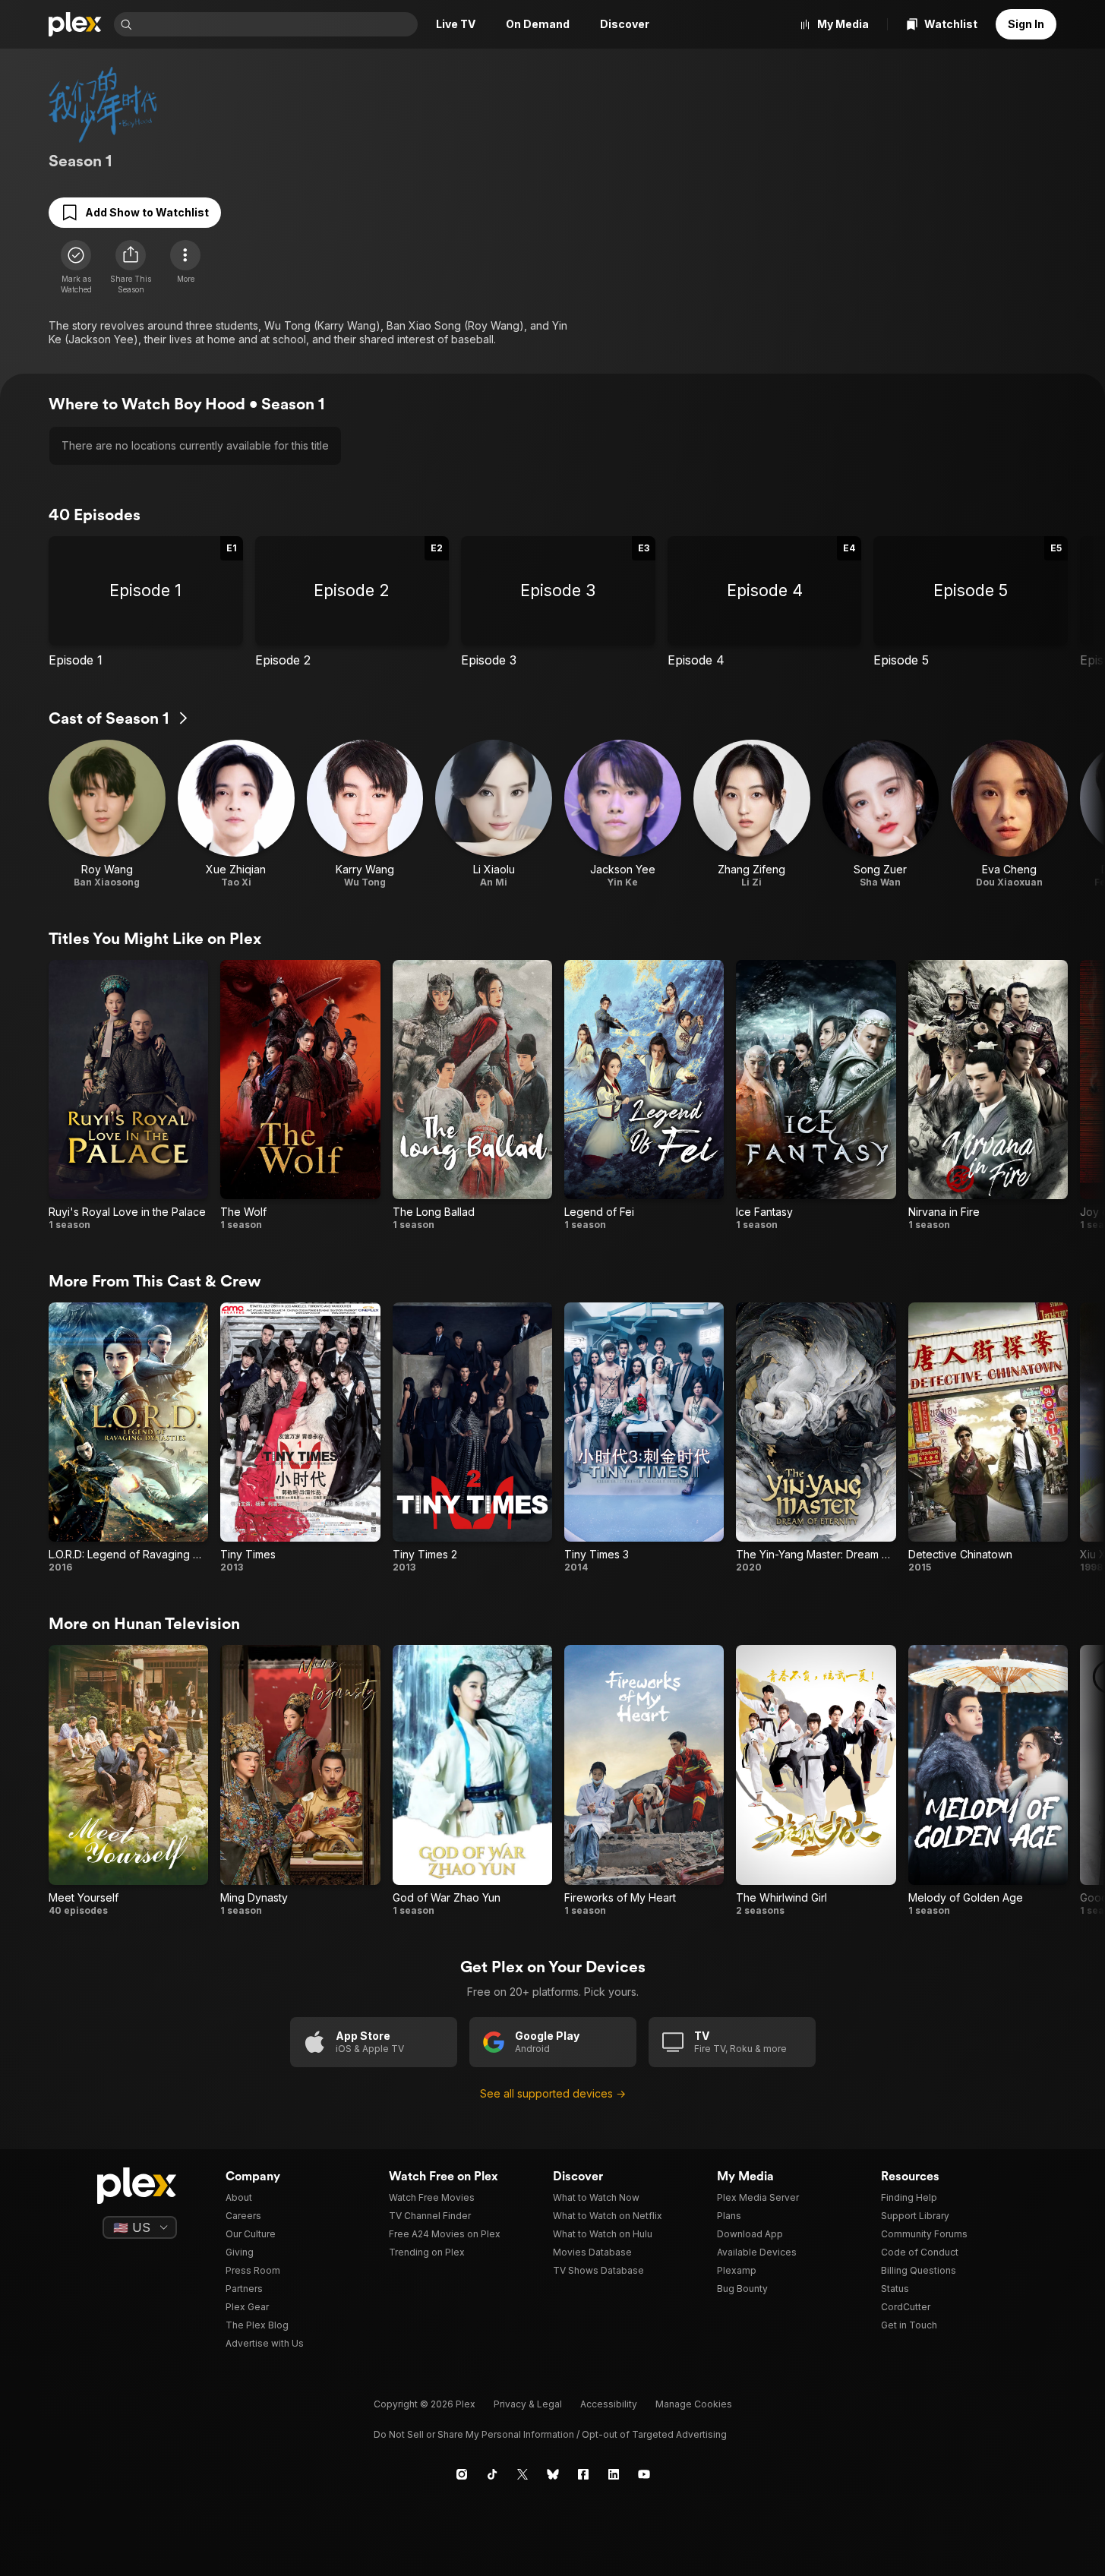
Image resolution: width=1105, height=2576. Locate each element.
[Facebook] (583, 2474)
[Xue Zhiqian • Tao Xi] (236, 814)
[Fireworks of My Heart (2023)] (644, 1780)
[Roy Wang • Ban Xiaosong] (107, 814)
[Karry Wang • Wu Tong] (365, 814)
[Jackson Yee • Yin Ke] (623, 814)
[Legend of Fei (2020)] (644, 1095)
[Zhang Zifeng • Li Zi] (752, 814)
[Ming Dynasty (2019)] (300, 1780)
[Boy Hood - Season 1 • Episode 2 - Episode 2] (352, 602)
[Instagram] (462, 2474)
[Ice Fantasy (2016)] (816, 1095)
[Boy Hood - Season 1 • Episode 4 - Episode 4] (765, 602)
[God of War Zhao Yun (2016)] (472, 1780)
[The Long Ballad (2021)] (472, 1095)
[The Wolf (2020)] (300, 1095)
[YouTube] (644, 2474)
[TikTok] (492, 2474)
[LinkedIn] (614, 2474)
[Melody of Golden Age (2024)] (988, 1780)
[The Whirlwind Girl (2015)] (816, 1780)
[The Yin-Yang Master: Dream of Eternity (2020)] (816, 1438)
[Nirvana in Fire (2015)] (988, 1095)
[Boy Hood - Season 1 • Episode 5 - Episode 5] (971, 602)
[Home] (75, 24)
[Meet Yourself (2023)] (128, 1780)
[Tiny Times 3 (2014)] (644, 1438)
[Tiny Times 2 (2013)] (472, 1438)
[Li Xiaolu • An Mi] (494, 814)
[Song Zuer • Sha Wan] (881, 814)
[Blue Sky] (553, 2474)
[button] (131, 267)
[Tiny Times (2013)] (300, 1438)
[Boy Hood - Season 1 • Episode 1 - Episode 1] (146, 602)
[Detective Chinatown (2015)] (988, 1438)
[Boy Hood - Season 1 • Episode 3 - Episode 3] (558, 602)
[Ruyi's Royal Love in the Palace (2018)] (128, 1095)
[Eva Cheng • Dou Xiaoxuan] (1009, 814)
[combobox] (276, 24)
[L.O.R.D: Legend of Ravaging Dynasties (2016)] (128, 1438)
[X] (523, 2474)
